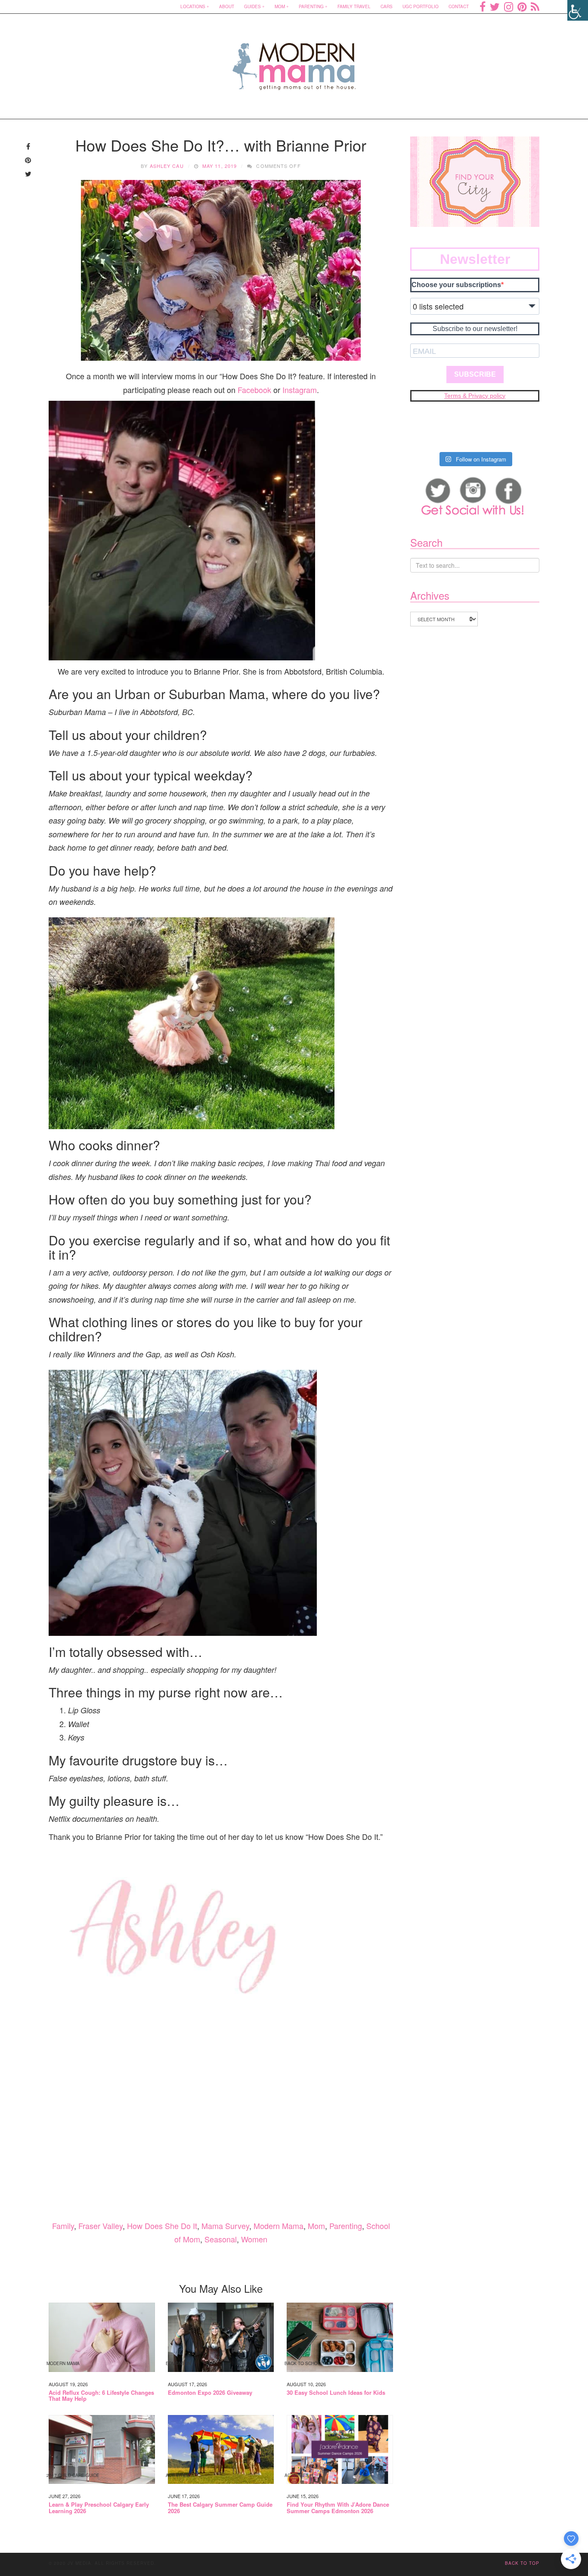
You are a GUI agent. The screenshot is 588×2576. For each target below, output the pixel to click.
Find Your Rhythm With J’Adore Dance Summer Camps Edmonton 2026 (338, 2508)
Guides (252, 6)
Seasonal (221, 2239)
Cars (387, 6)
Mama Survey (225, 2226)
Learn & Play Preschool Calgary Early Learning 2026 (99, 2508)
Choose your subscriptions (456, 285)
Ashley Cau (167, 166)
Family (63, 2226)
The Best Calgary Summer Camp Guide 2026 (220, 2508)
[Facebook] (483, 6)
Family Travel (354, 6)
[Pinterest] (522, 6)
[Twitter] (495, 6)
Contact (459, 6)
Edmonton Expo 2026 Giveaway (210, 2393)
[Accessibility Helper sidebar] (578, 10)
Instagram (300, 390)
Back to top (522, 2563)
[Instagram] (509, 6)
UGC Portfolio (421, 6)
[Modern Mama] (294, 61)
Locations (193, 6)
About (227, 6)
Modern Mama (279, 2226)
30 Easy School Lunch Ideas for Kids (336, 2393)
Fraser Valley (101, 2226)
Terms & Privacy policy (475, 396)
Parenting (311, 6)
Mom (280, 6)
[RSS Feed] (535, 6)
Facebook (254, 390)
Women (254, 2239)
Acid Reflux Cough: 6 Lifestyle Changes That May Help (101, 2396)
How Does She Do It (162, 2226)
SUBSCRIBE (475, 374)
